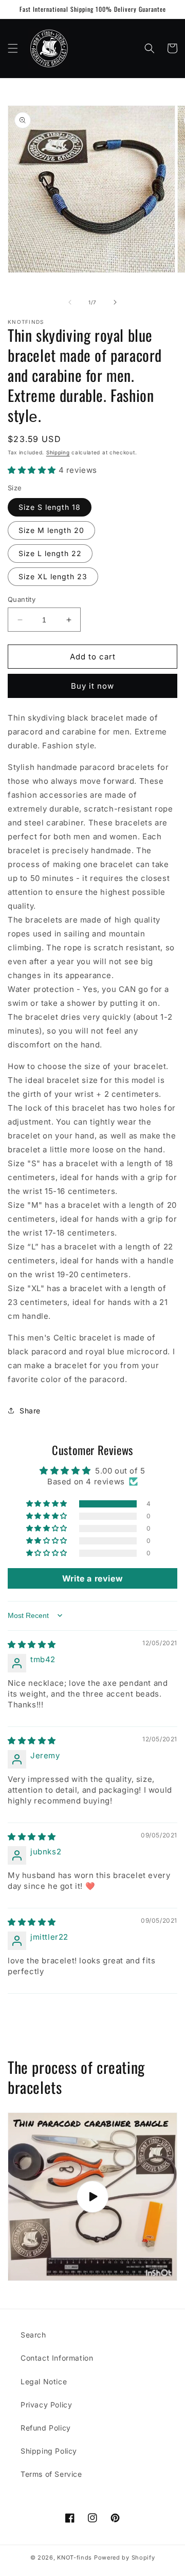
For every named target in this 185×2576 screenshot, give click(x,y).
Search (33, 2335)
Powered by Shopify (125, 2557)
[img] (32, 1644)
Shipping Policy (49, 2451)
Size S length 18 (50, 507)
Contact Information (57, 2358)
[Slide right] (115, 302)
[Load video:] (92, 2197)
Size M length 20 (51, 530)
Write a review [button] (92, 1578)
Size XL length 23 (53, 576)
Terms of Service (51, 2474)
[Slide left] (70, 302)
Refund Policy (46, 2428)
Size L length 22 (50, 553)
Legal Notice (44, 2381)
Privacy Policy (46, 2405)
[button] (13, 48)
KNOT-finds (75, 2557)
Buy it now (92, 686)
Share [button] (30, 1411)
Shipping (58, 452)
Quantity (22, 599)
